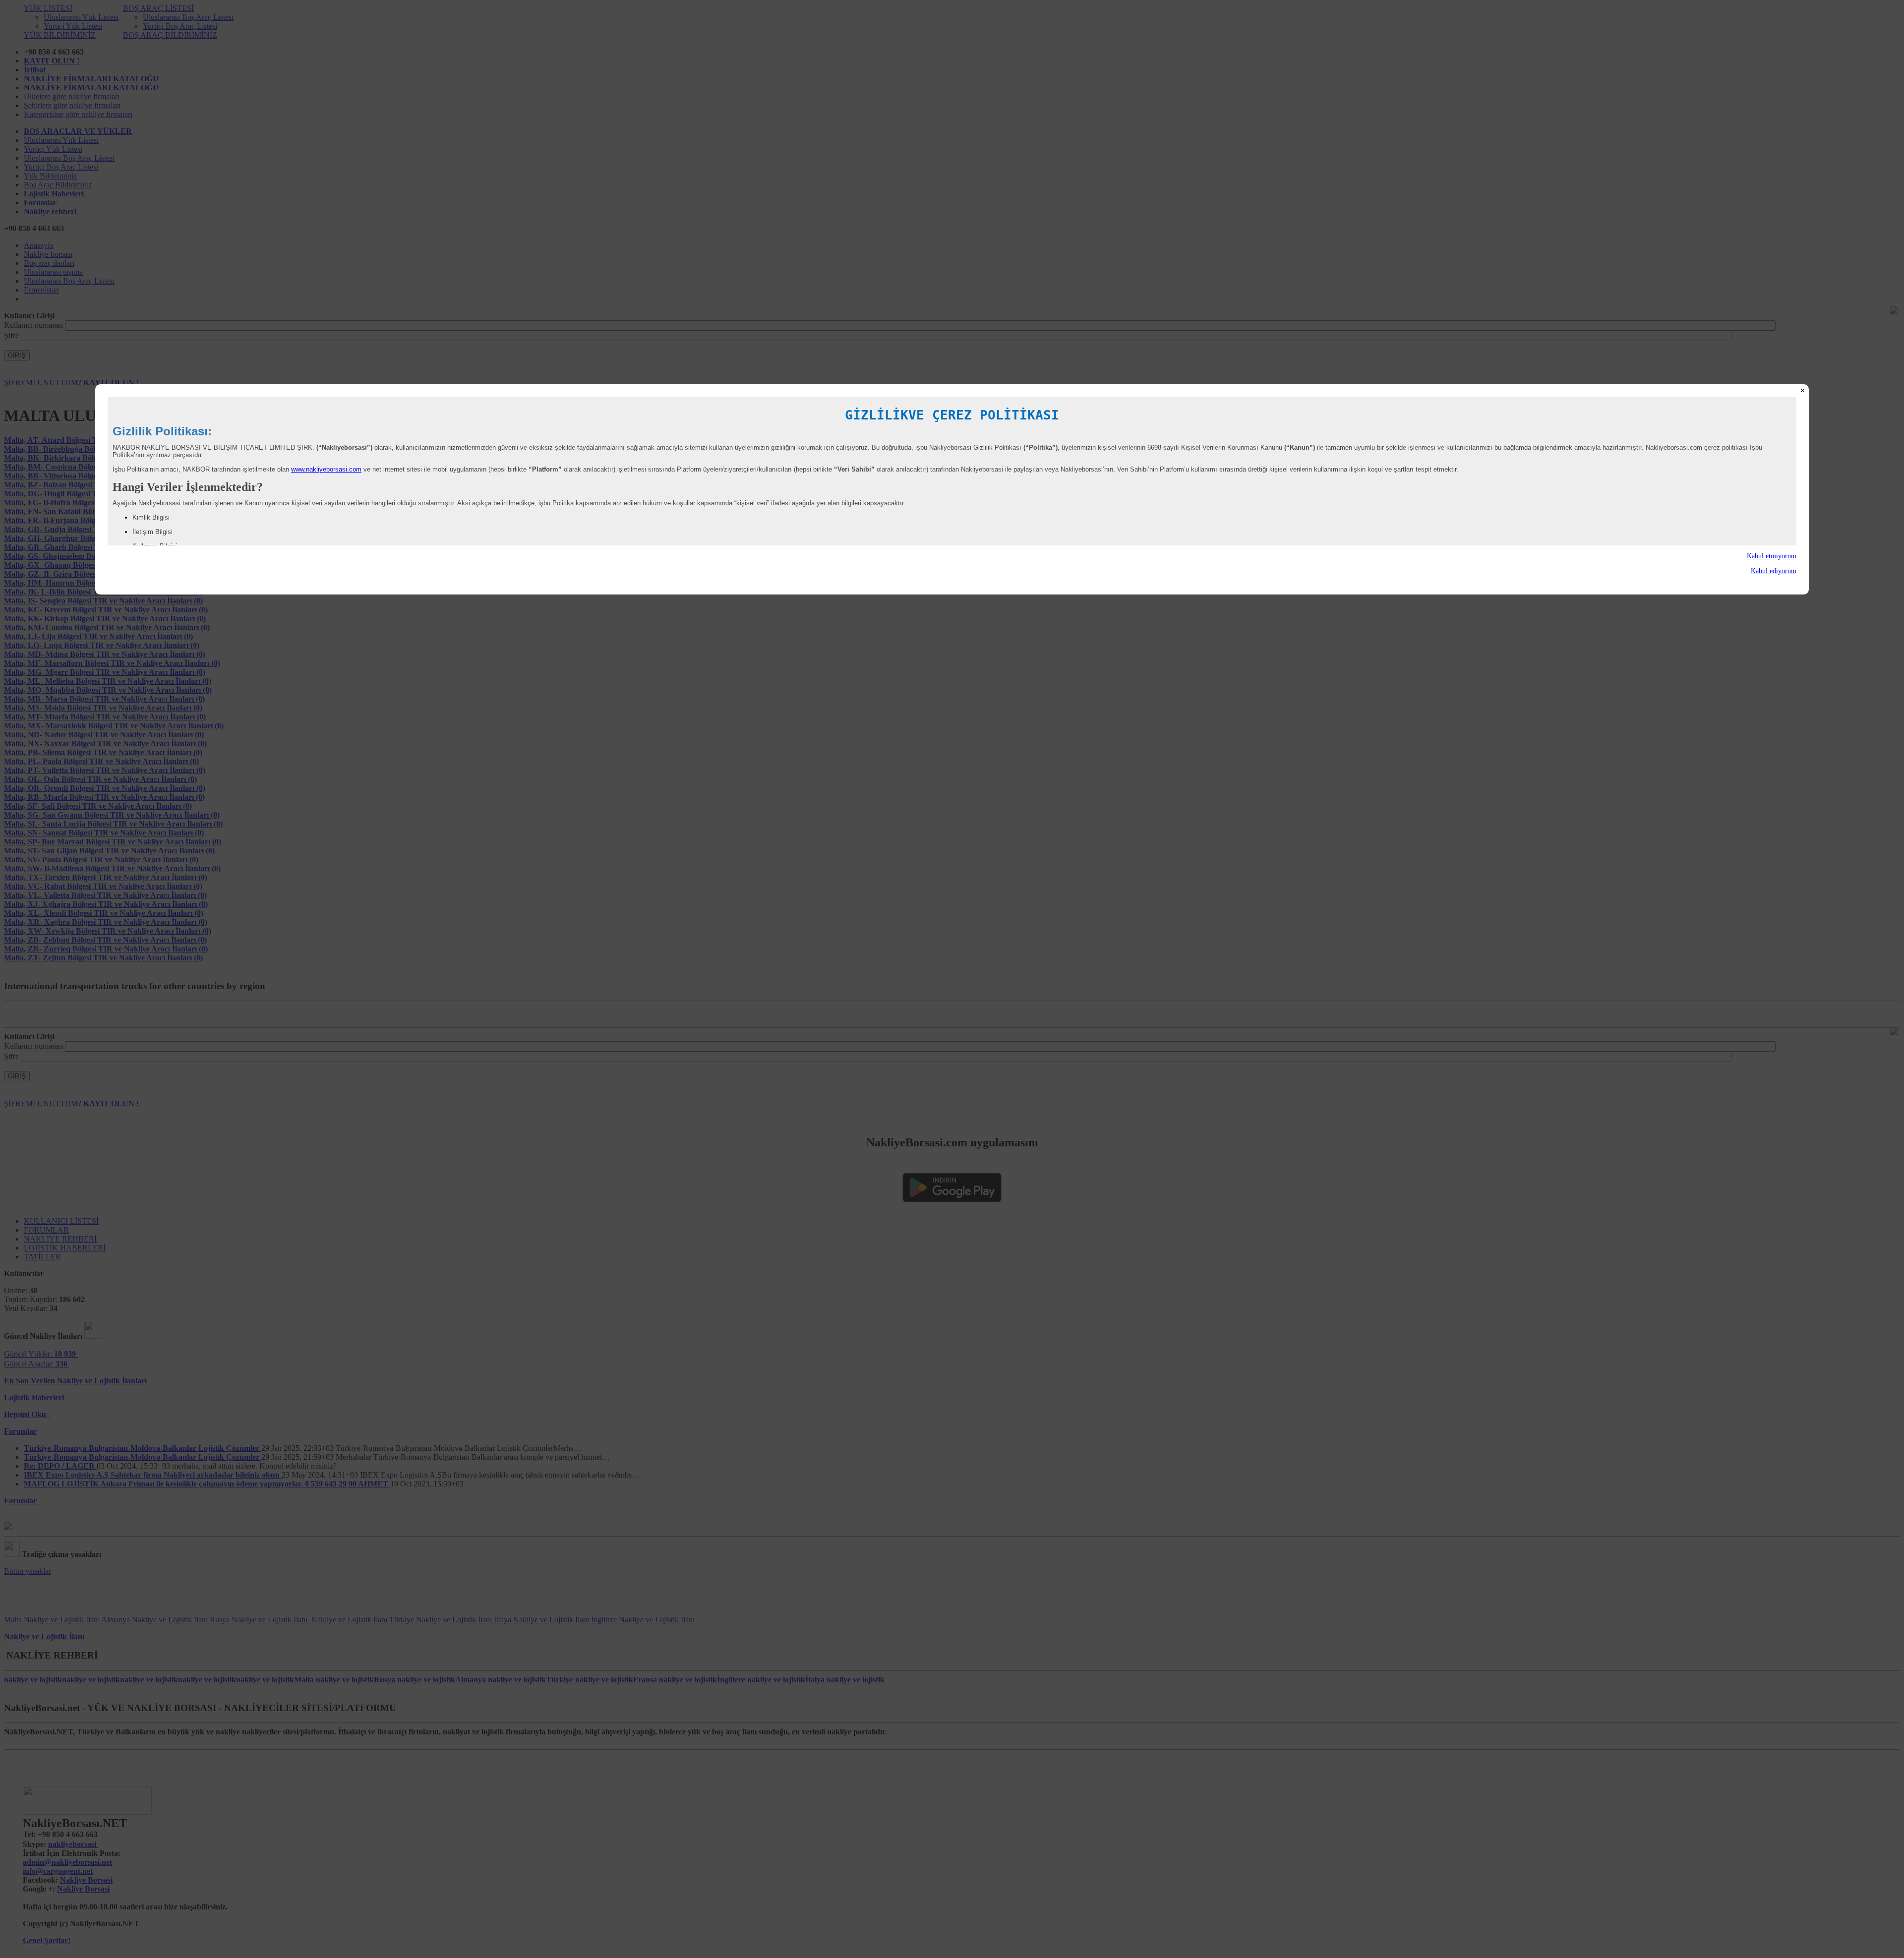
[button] (952, 556)
